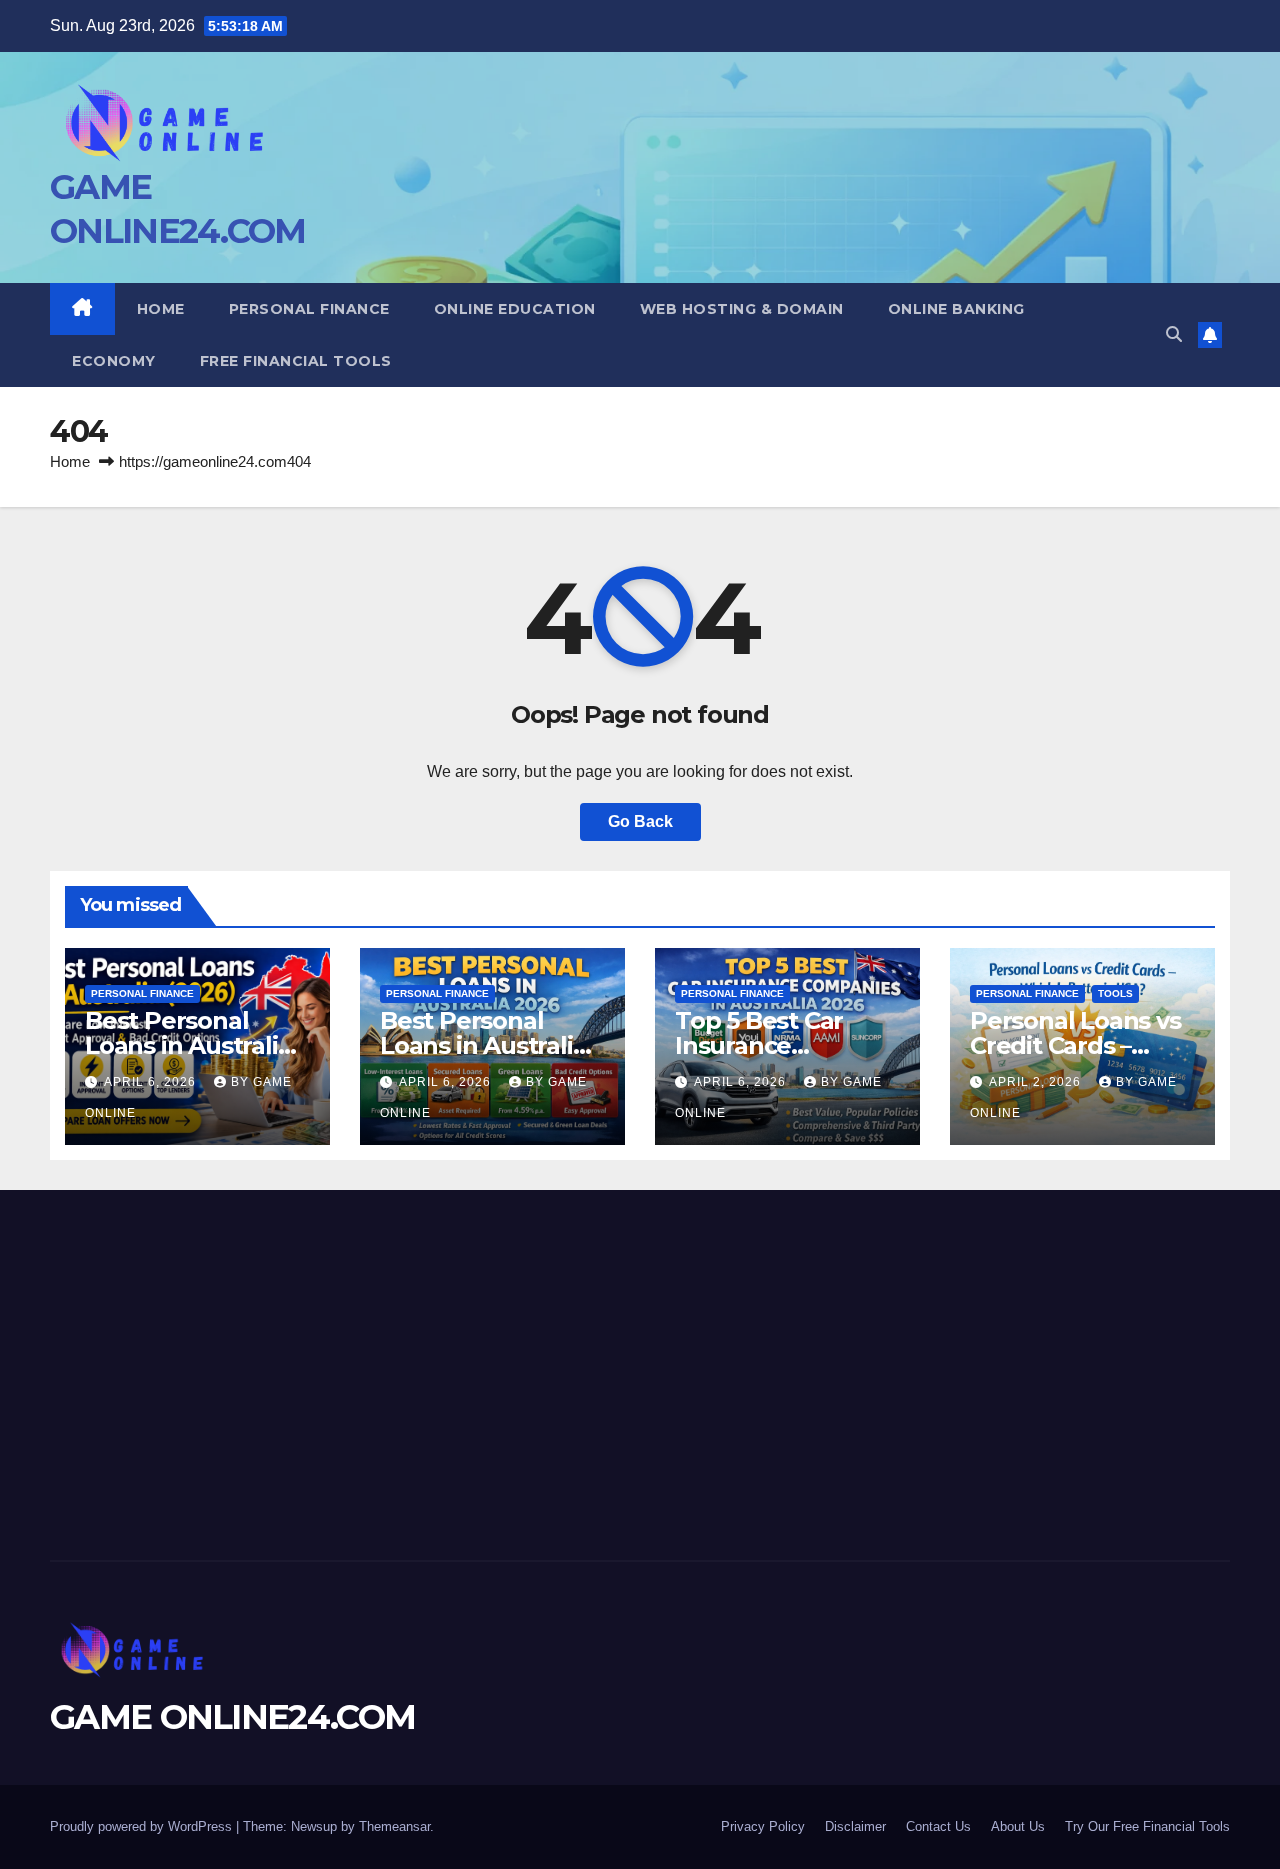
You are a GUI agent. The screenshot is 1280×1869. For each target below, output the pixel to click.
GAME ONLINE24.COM (232, 1717)
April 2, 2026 (1037, 1082)
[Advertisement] (236, 1370)
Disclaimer (855, 1826)
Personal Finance (309, 309)
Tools (1115, 993)
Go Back (640, 821)
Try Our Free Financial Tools (1147, 1826)
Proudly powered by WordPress (143, 1826)
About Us (1018, 1826)
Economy (114, 361)
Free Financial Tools (296, 361)
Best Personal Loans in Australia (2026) (483, 1045)
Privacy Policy (763, 1826)
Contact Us (938, 1826)
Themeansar (394, 1826)
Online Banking (956, 309)
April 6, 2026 (152, 1082)
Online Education (515, 309)
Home (161, 309)
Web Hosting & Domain (742, 309)
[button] (1174, 334)
